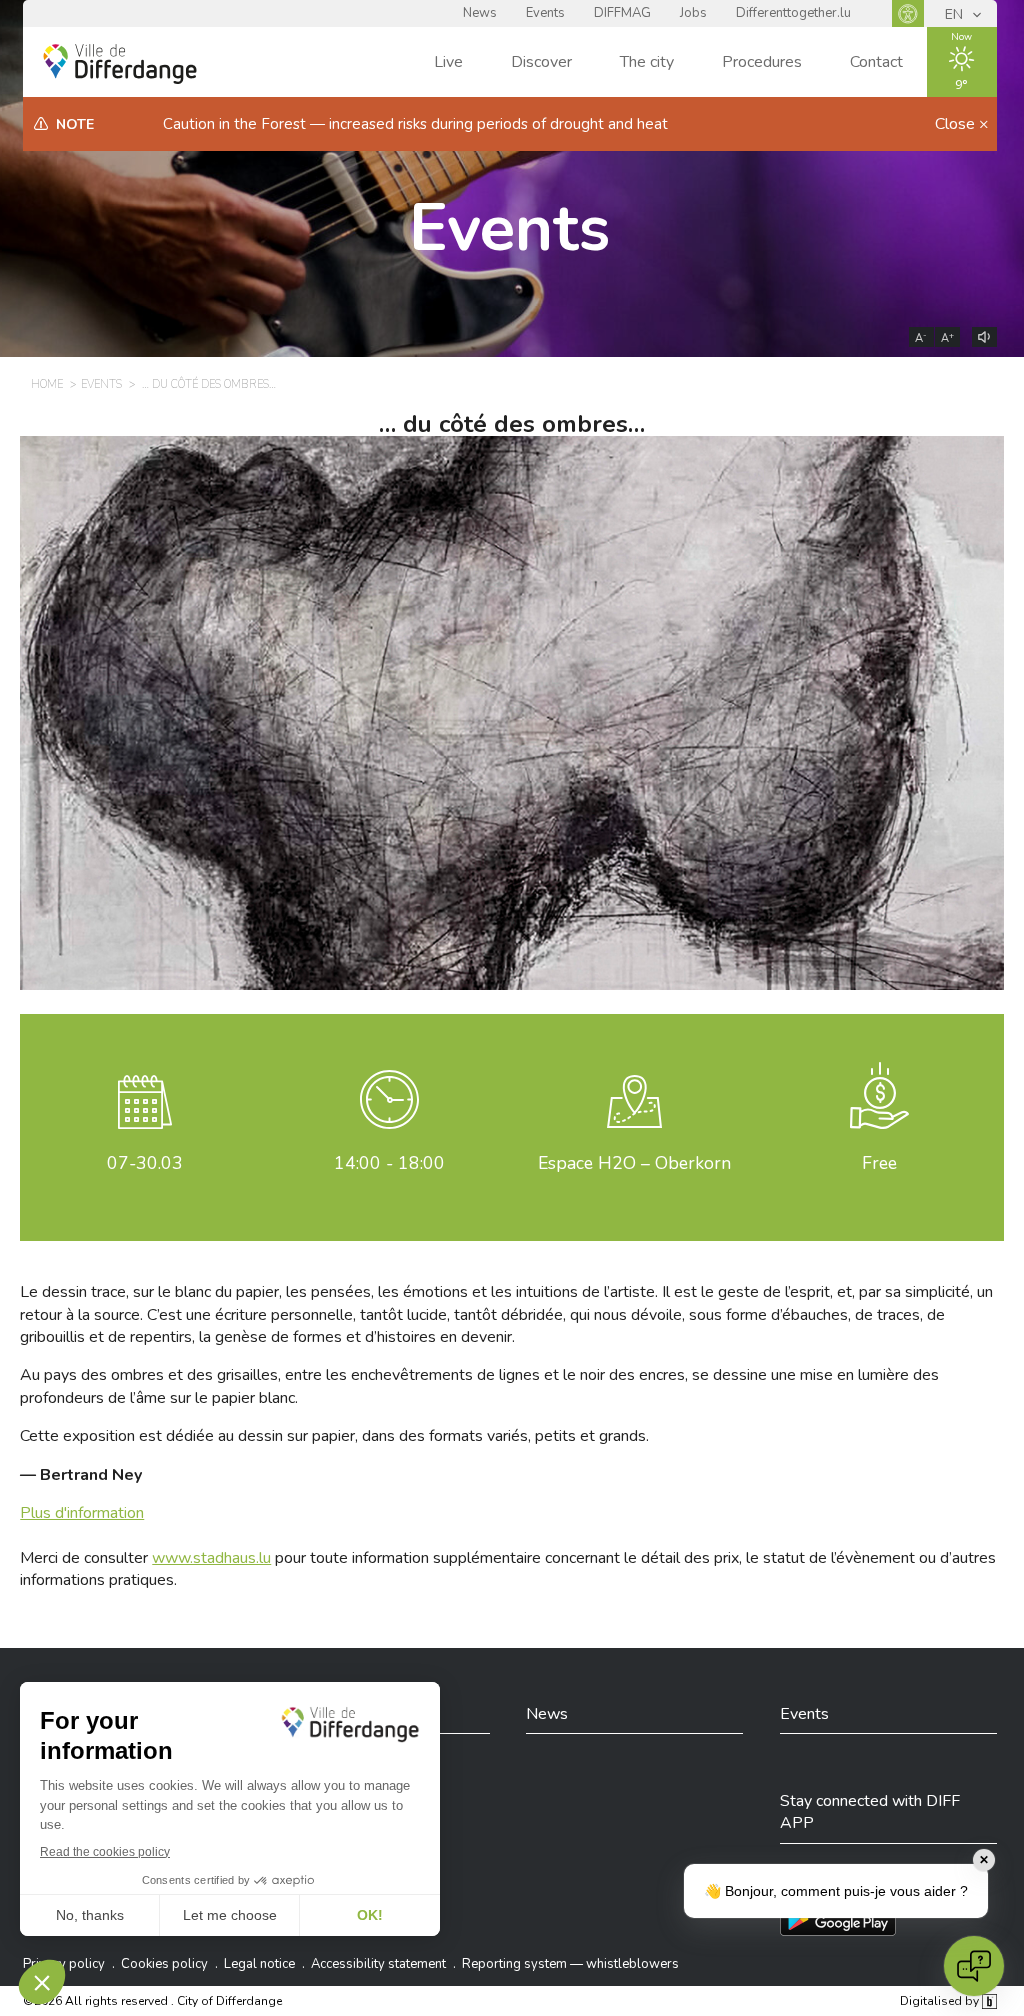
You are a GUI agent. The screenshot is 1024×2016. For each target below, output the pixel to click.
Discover (541, 62)
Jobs (693, 13)
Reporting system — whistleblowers (570, 1964)
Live (448, 62)
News (480, 13)
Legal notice (259, 1964)
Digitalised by (941, 2001)
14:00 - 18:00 (389, 1163)
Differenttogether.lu (793, 13)
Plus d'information (82, 1513)
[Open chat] (974, 1966)
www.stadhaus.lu (211, 1558)
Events (545, 13)
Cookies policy (164, 1964)
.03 (145, 1163)
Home (47, 384)
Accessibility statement (378, 1964)
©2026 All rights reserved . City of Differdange (152, 2001)
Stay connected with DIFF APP (870, 1812)
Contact (876, 62)
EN (956, 14)
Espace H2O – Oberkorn (634, 1163)
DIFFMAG (622, 13)
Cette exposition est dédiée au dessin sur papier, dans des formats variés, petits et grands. (334, 1436)
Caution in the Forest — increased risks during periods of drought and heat (415, 124)
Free (879, 1163)
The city (647, 62)
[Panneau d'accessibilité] (908, 13)
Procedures (762, 62)
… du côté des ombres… (209, 384)
